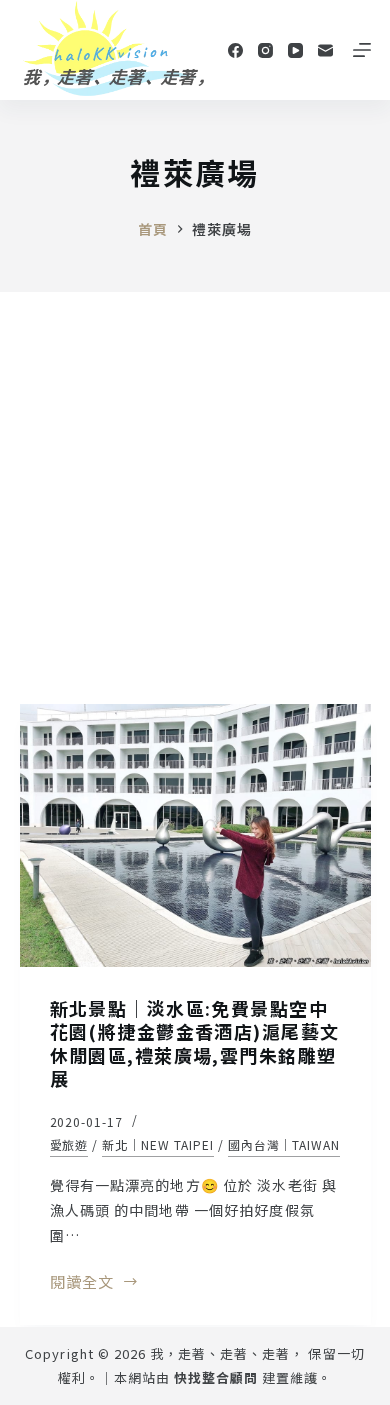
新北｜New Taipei (157, 1144)
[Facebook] (235, 50)
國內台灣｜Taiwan (284, 1144)
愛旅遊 (69, 1144)
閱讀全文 (82, 1283)
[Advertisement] (195, 497)
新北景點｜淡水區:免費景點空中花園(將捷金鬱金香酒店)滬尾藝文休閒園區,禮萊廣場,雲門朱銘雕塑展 (195, 1043)
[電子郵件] (325, 50)
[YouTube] (295, 50)
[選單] (362, 50)
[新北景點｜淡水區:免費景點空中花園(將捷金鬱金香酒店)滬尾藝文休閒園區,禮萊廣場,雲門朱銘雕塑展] (195, 835)
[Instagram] (265, 50)
